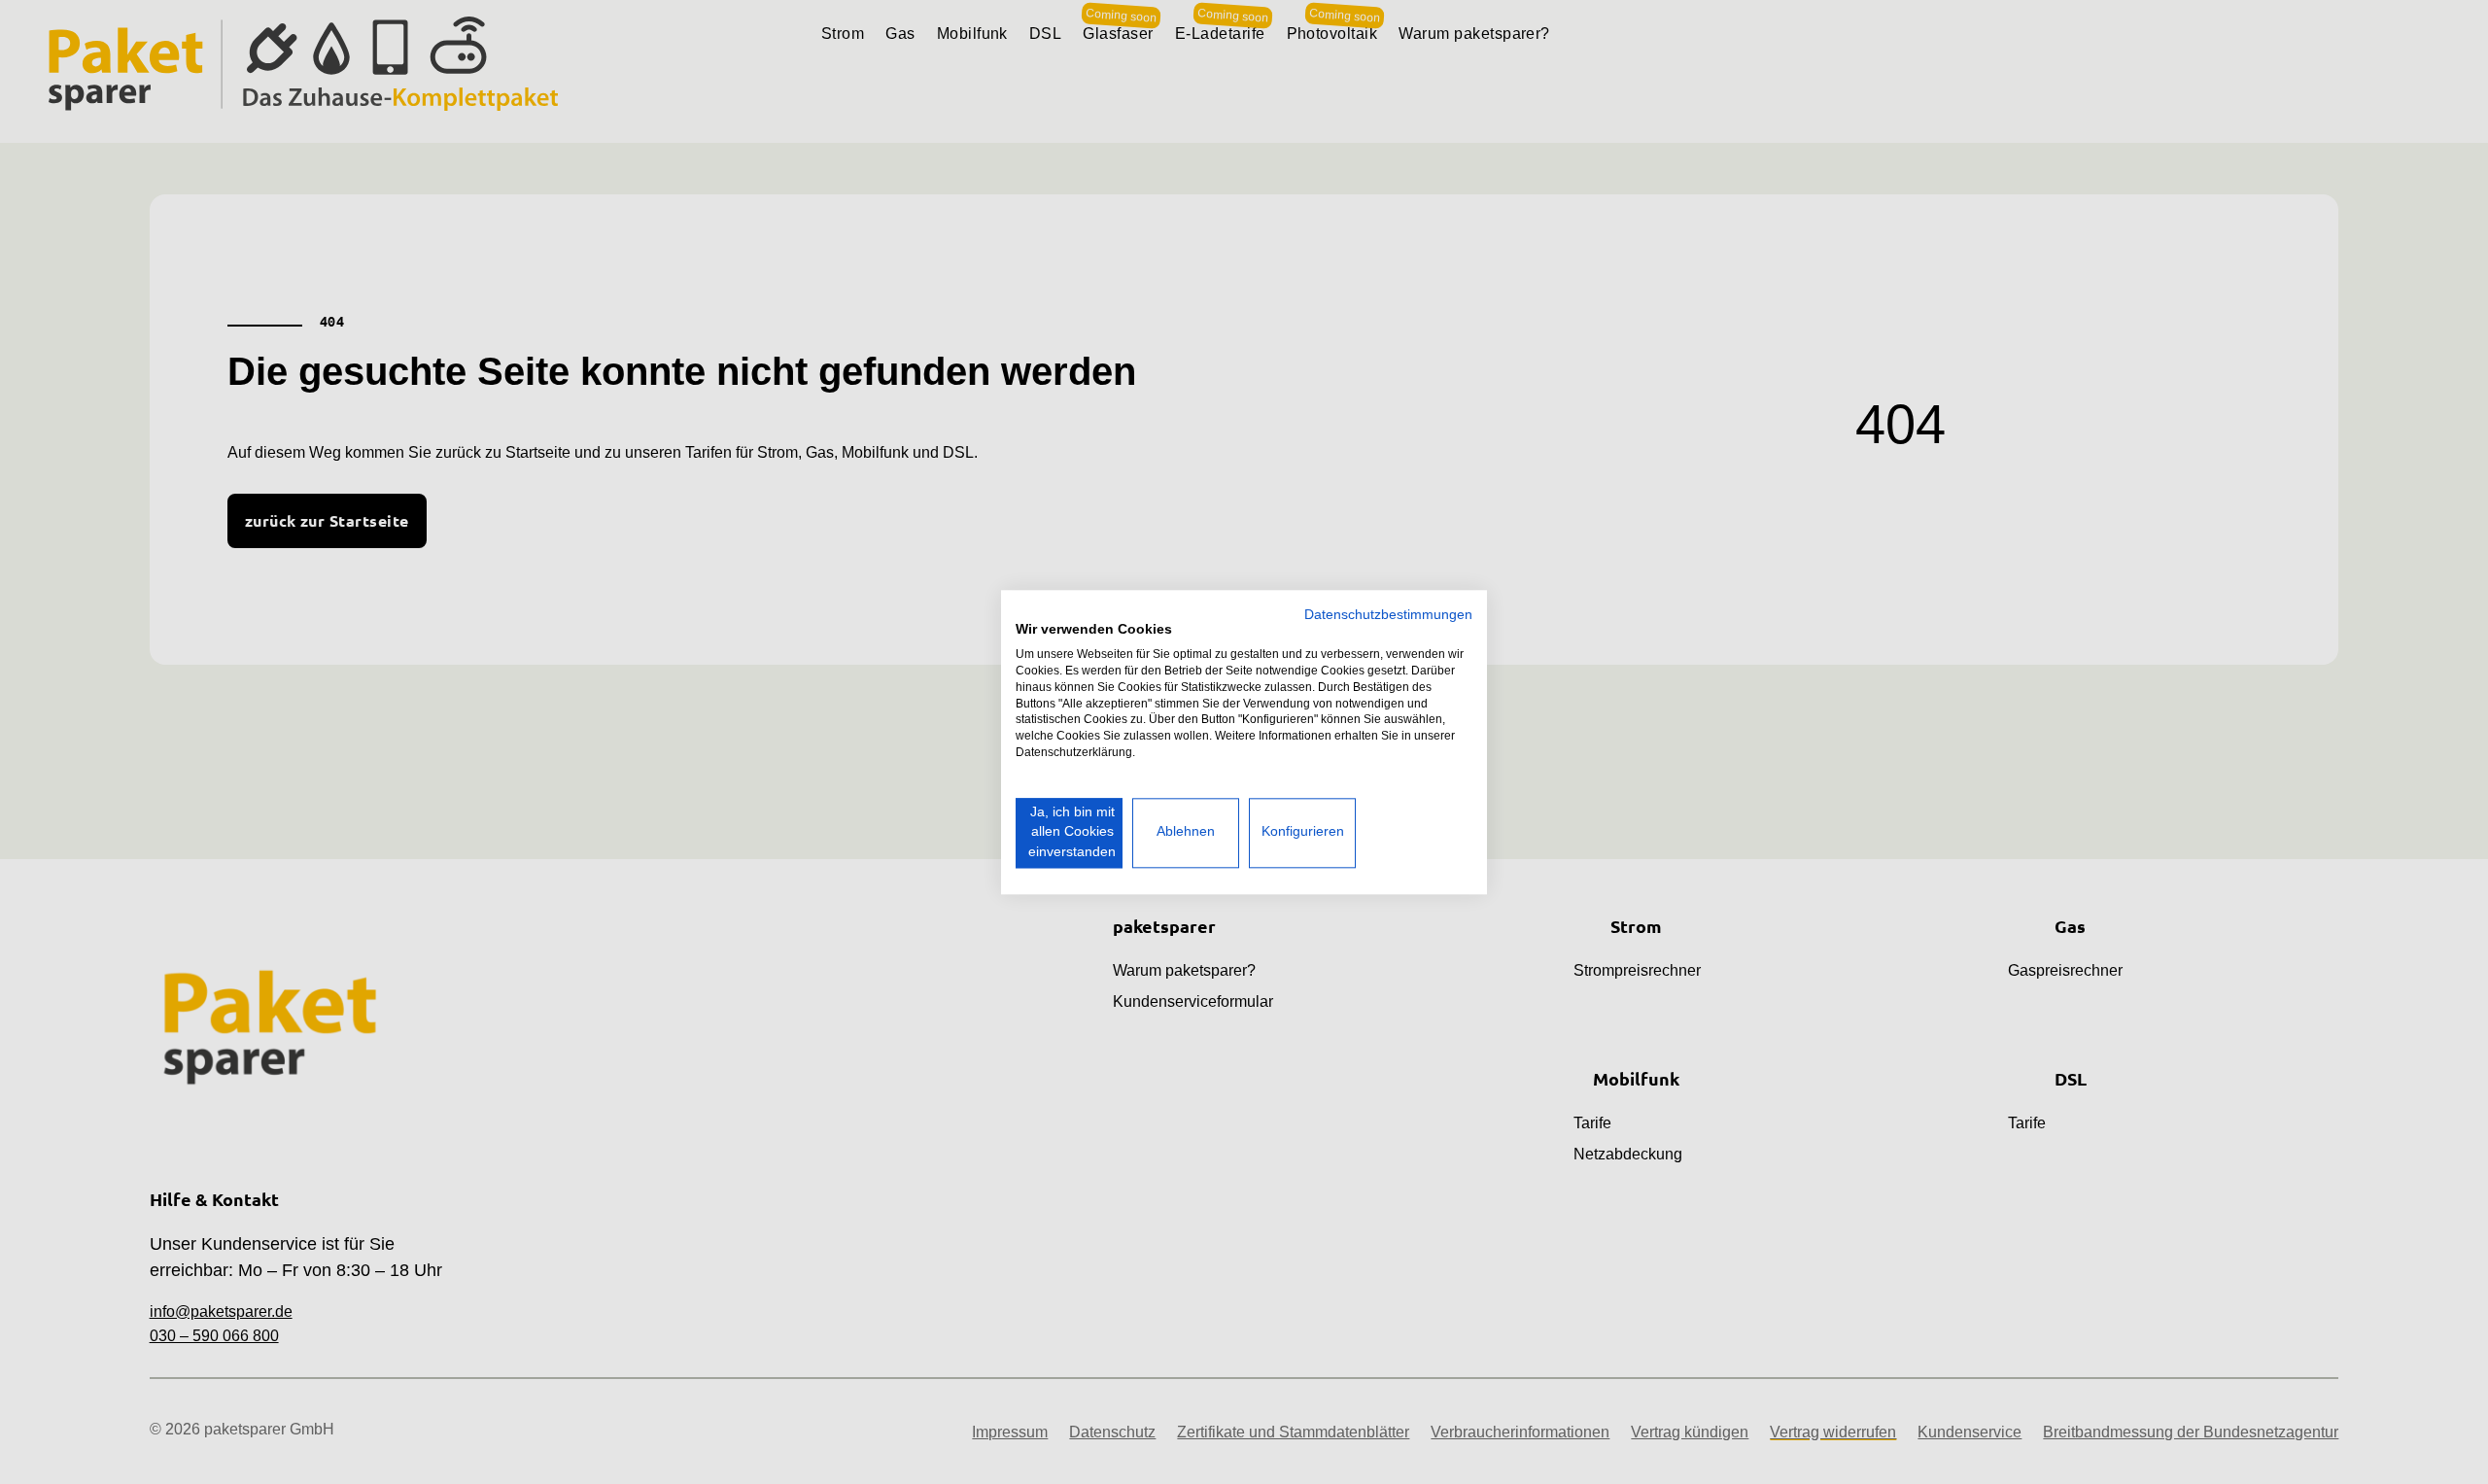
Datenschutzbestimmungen (1388, 615)
